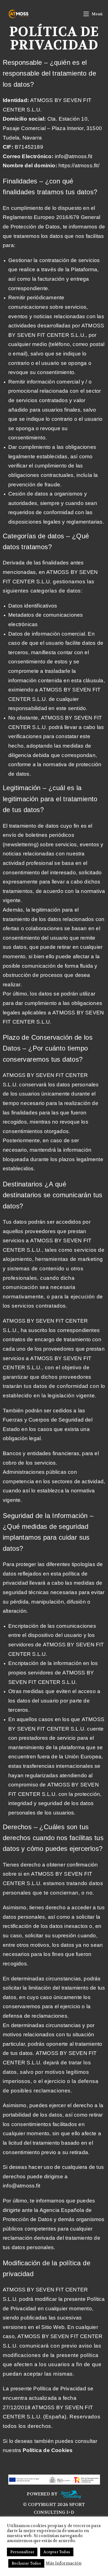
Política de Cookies (48, 2450)
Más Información (64, 2563)
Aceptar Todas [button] (57, 2552)
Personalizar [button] (22, 2552)
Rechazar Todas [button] (26, 2563)
